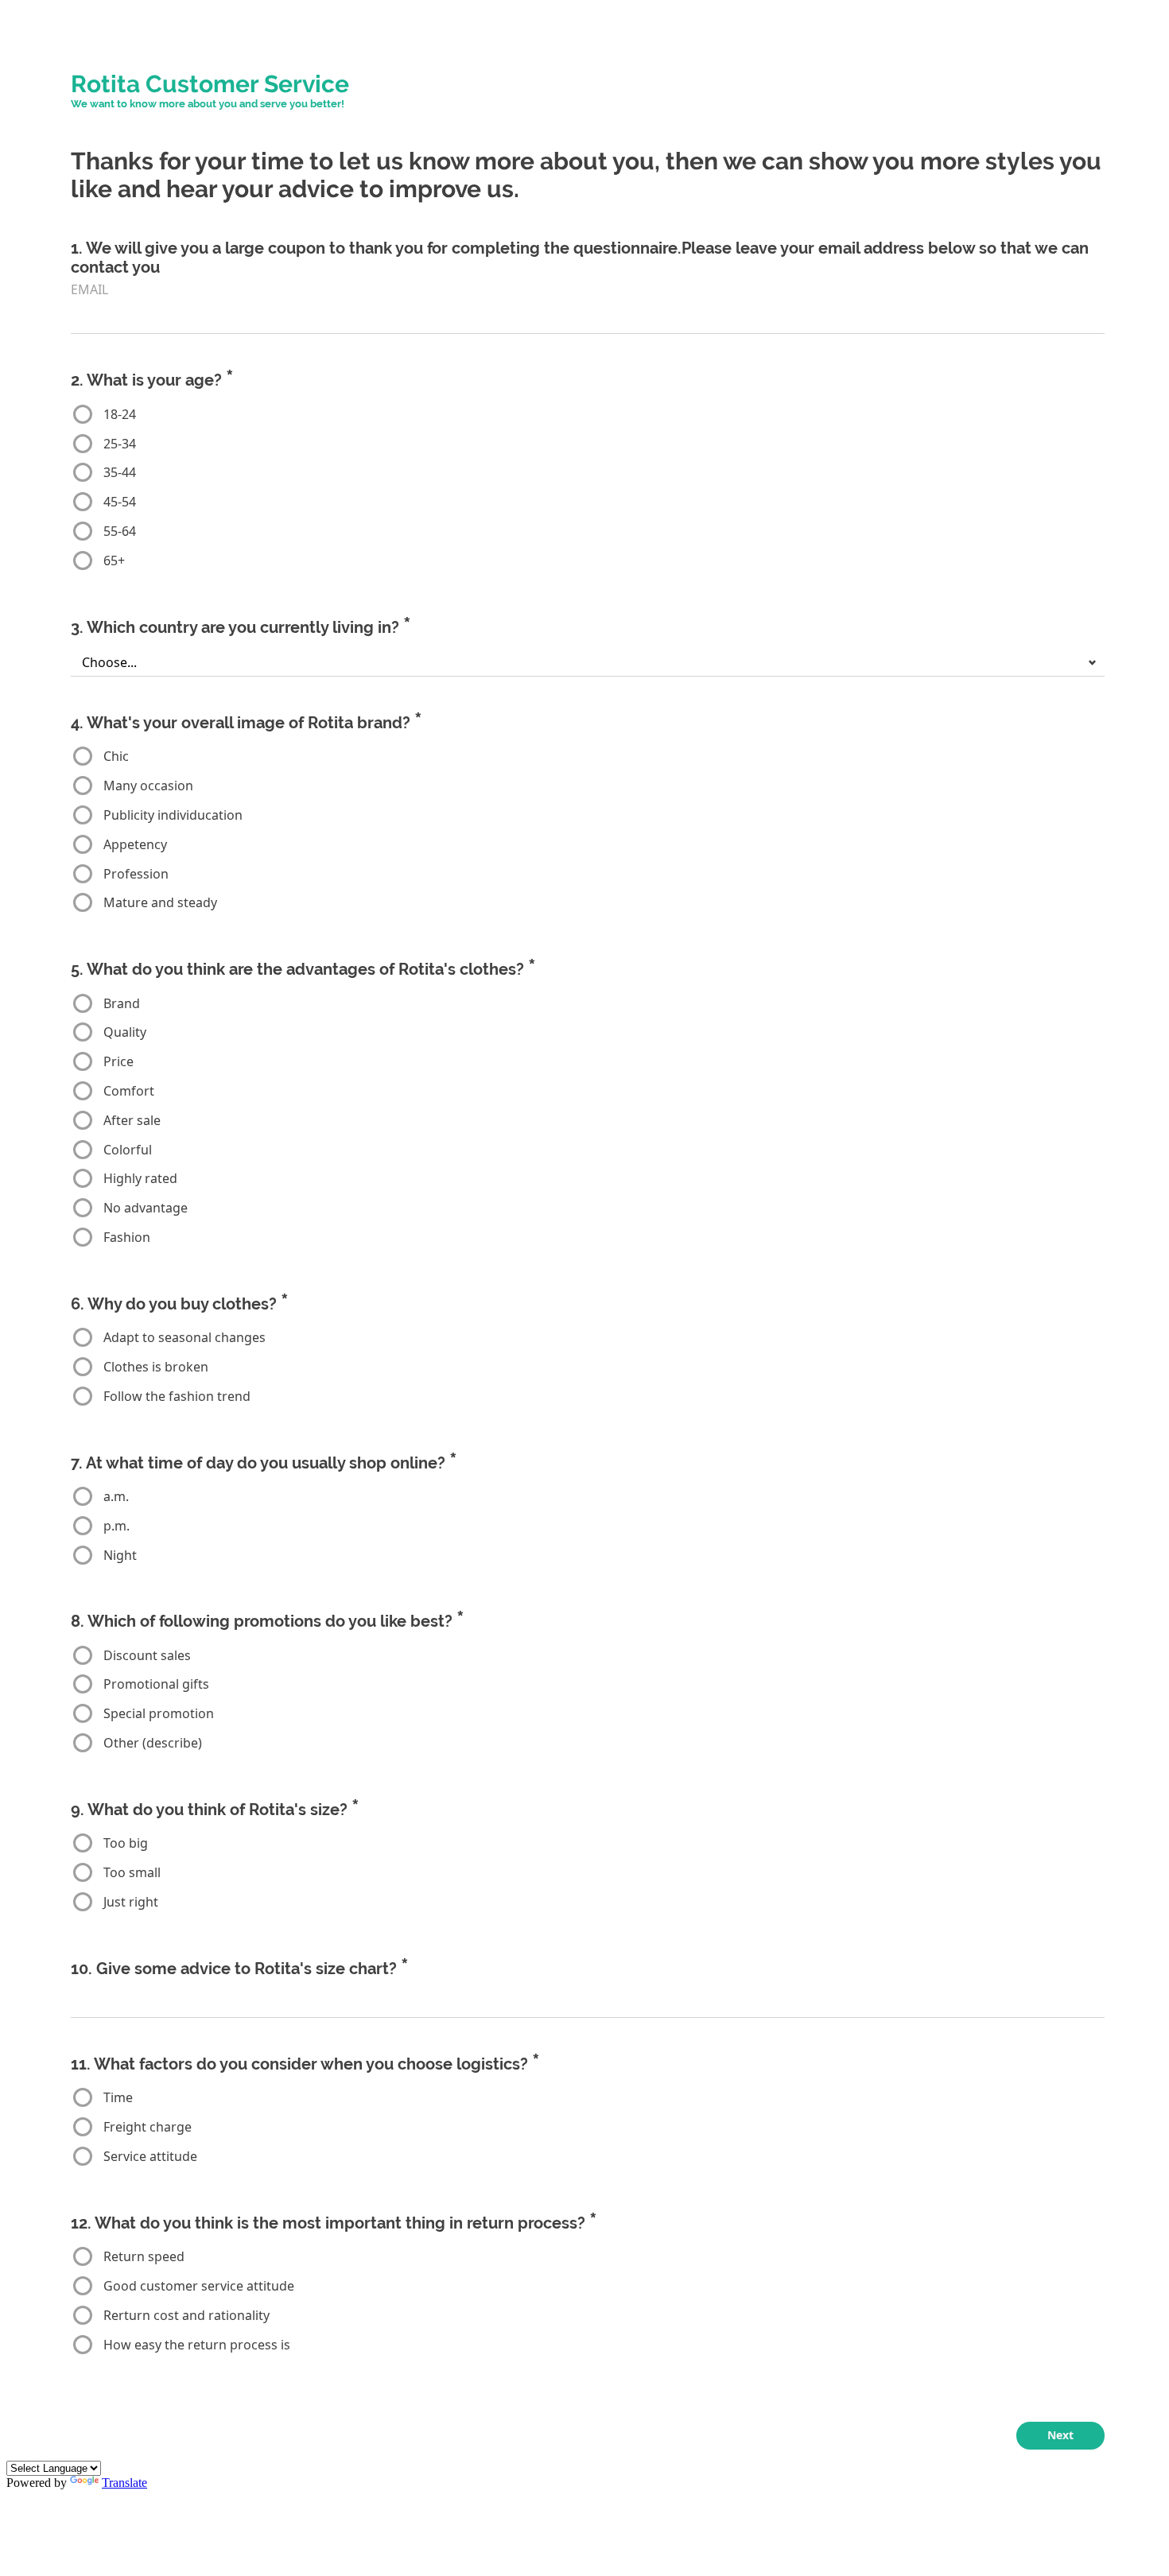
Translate (124, 2483)
